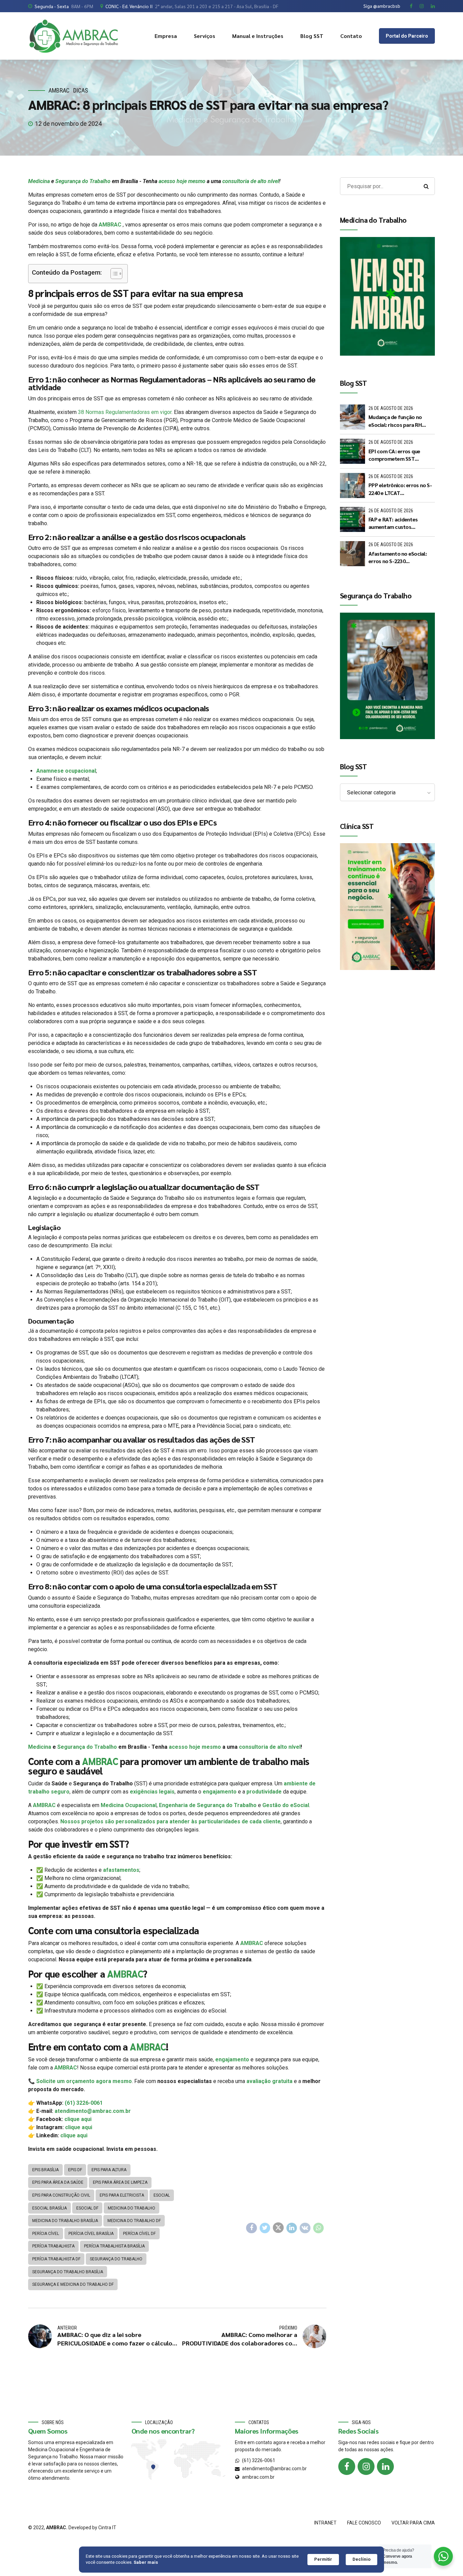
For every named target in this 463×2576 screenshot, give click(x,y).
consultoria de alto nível (251, 181)
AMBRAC (59, 90)
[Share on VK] (305, 2228)
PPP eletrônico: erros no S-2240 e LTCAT (400, 489)
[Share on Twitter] (265, 2228)
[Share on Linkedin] (292, 2228)
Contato (351, 36)
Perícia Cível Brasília (91, 2234)
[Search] (426, 186)
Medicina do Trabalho (132, 2208)
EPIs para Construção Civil (61, 2195)
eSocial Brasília (49, 2208)
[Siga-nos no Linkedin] (385, 2466)
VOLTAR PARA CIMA (413, 2523)
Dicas (81, 90)
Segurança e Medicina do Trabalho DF (73, 2284)
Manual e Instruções (258, 36)
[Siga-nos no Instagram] (366, 2466)
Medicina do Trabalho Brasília (65, 2221)
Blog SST (312, 36)
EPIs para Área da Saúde (58, 2182)
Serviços (205, 36)
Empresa (166, 36)
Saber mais (146, 2562)
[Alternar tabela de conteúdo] (113, 274)
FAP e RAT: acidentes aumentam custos (393, 523)
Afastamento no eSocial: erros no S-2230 (398, 557)
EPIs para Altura (109, 2170)
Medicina (39, 181)
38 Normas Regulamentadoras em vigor (125, 412)
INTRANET (325, 2523)
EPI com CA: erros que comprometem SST (394, 455)
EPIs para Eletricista (122, 2195)
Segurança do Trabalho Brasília (68, 2272)
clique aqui (78, 2119)
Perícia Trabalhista (53, 2246)
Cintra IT (107, 2528)
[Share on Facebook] (251, 2228)
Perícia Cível (46, 2234)
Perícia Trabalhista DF (56, 2259)
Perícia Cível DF (139, 2234)
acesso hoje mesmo (182, 181)
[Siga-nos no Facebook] (347, 2466)
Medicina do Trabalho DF (134, 2221)
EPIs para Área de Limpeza (120, 2182)
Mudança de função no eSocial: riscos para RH (395, 421)
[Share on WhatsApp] (319, 2228)
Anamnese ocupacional (66, 771)
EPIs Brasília (45, 2170)
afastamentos (121, 1870)
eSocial (162, 2195)
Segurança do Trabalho (83, 181)
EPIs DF (75, 2170)
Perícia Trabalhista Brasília (114, 2246)
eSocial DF (87, 2208)
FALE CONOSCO (364, 2523)
